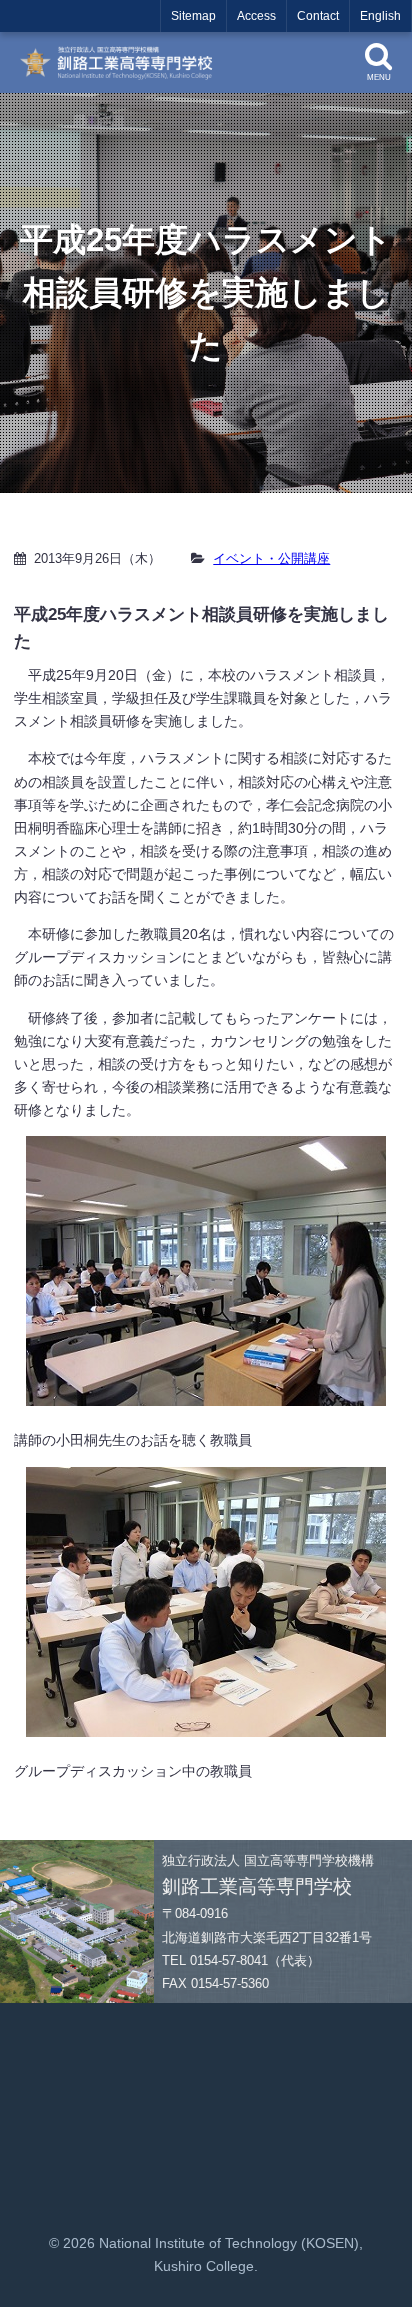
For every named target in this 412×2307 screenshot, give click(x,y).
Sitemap (193, 16)
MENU (379, 77)
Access (256, 16)
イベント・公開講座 (271, 558)
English (380, 16)
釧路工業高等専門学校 (123, 62)
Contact (318, 16)
